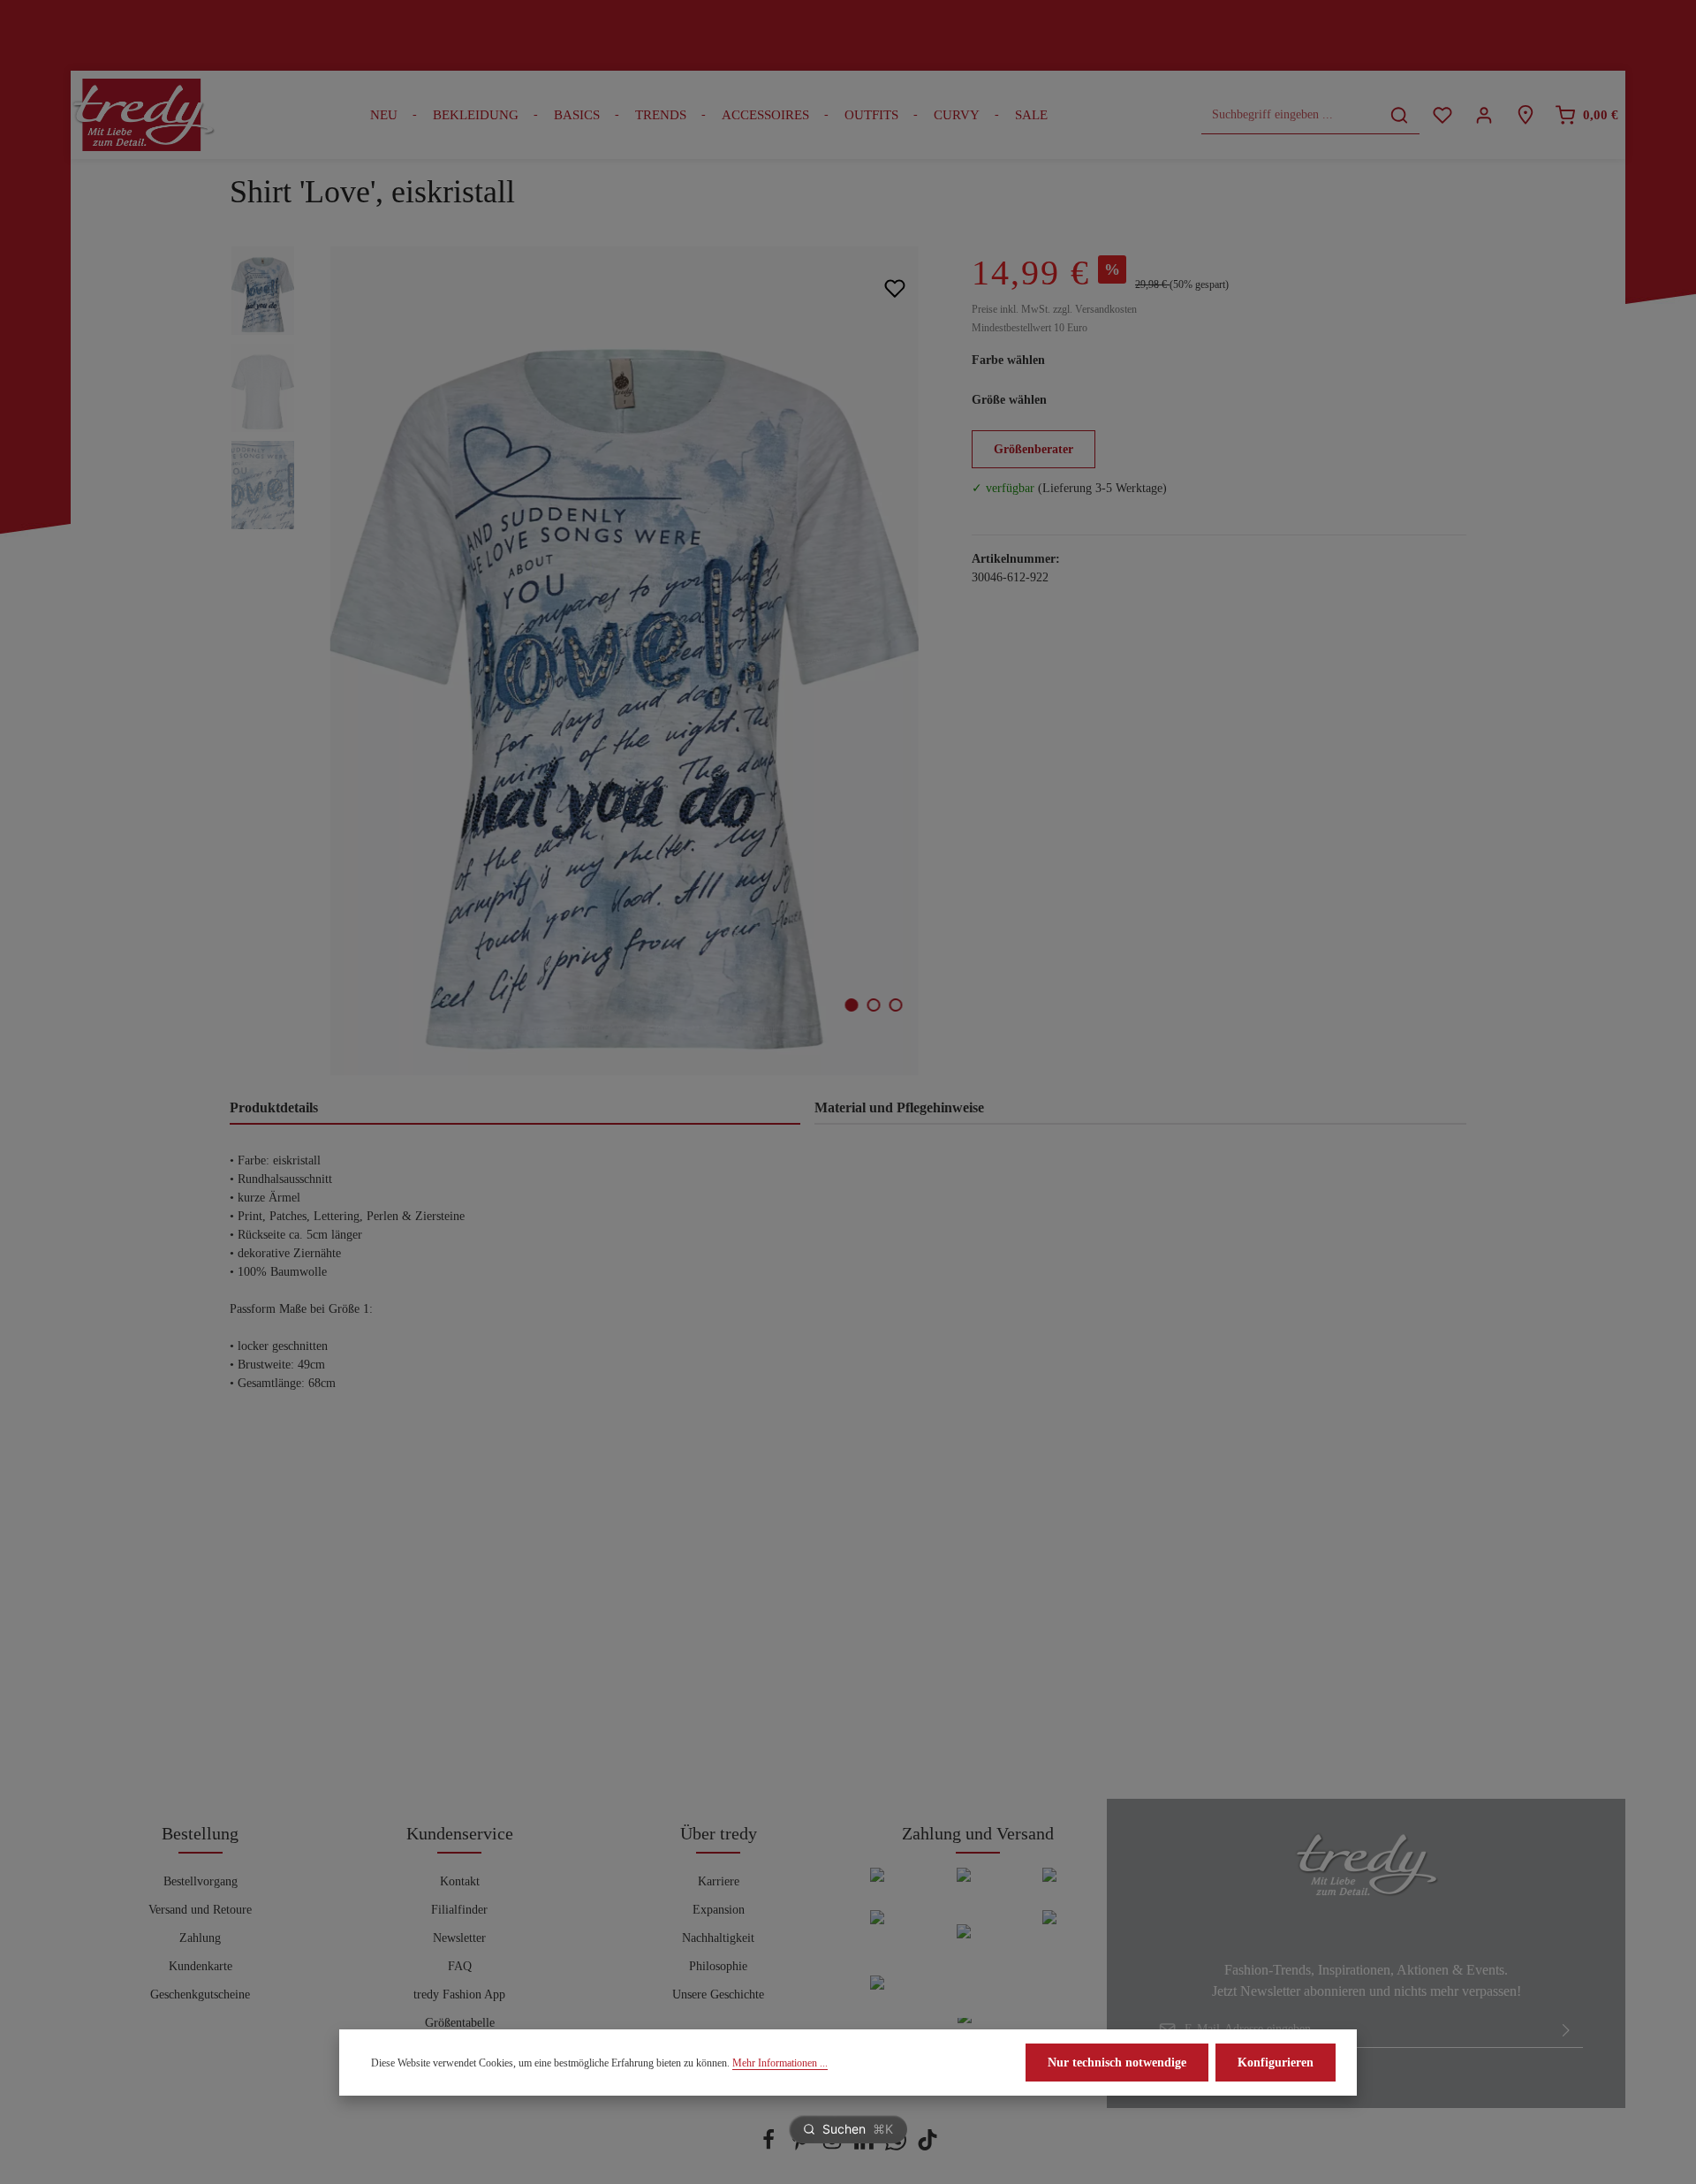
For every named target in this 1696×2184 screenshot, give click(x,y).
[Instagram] (834, 2146)
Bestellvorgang (201, 1881)
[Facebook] (770, 2146)
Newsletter (459, 1938)
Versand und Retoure (200, 1910)
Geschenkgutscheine (200, 1994)
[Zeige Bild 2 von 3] (874, 1005)
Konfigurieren (1276, 2063)
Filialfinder (459, 1910)
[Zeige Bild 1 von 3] (852, 1005)
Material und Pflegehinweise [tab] (899, 1107)
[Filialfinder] (1525, 115)
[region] (583, 661)
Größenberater (1033, 449)
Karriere (719, 1881)
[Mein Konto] (1484, 115)
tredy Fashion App (459, 1994)
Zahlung (200, 1938)
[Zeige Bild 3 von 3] (896, 1005)
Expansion (719, 1910)
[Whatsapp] (897, 2146)
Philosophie (718, 1966)
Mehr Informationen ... (780, 2063)
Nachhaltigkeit (718, 1938)
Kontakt (460, 1881)
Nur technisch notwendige (1117, 2063)
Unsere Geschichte (718, 1994)
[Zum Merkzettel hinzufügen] (894, 288)
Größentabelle (460, 2023)
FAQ (460, 1966)
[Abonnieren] (1566, 2029)
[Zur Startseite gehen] (143, 115)
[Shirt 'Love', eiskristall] (624, 661)
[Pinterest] (802, 2146)
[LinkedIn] (866, 2146)
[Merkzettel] (1442, 115)
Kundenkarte (201, 1966)
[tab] (515, 1109)
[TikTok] (927, 2146)
